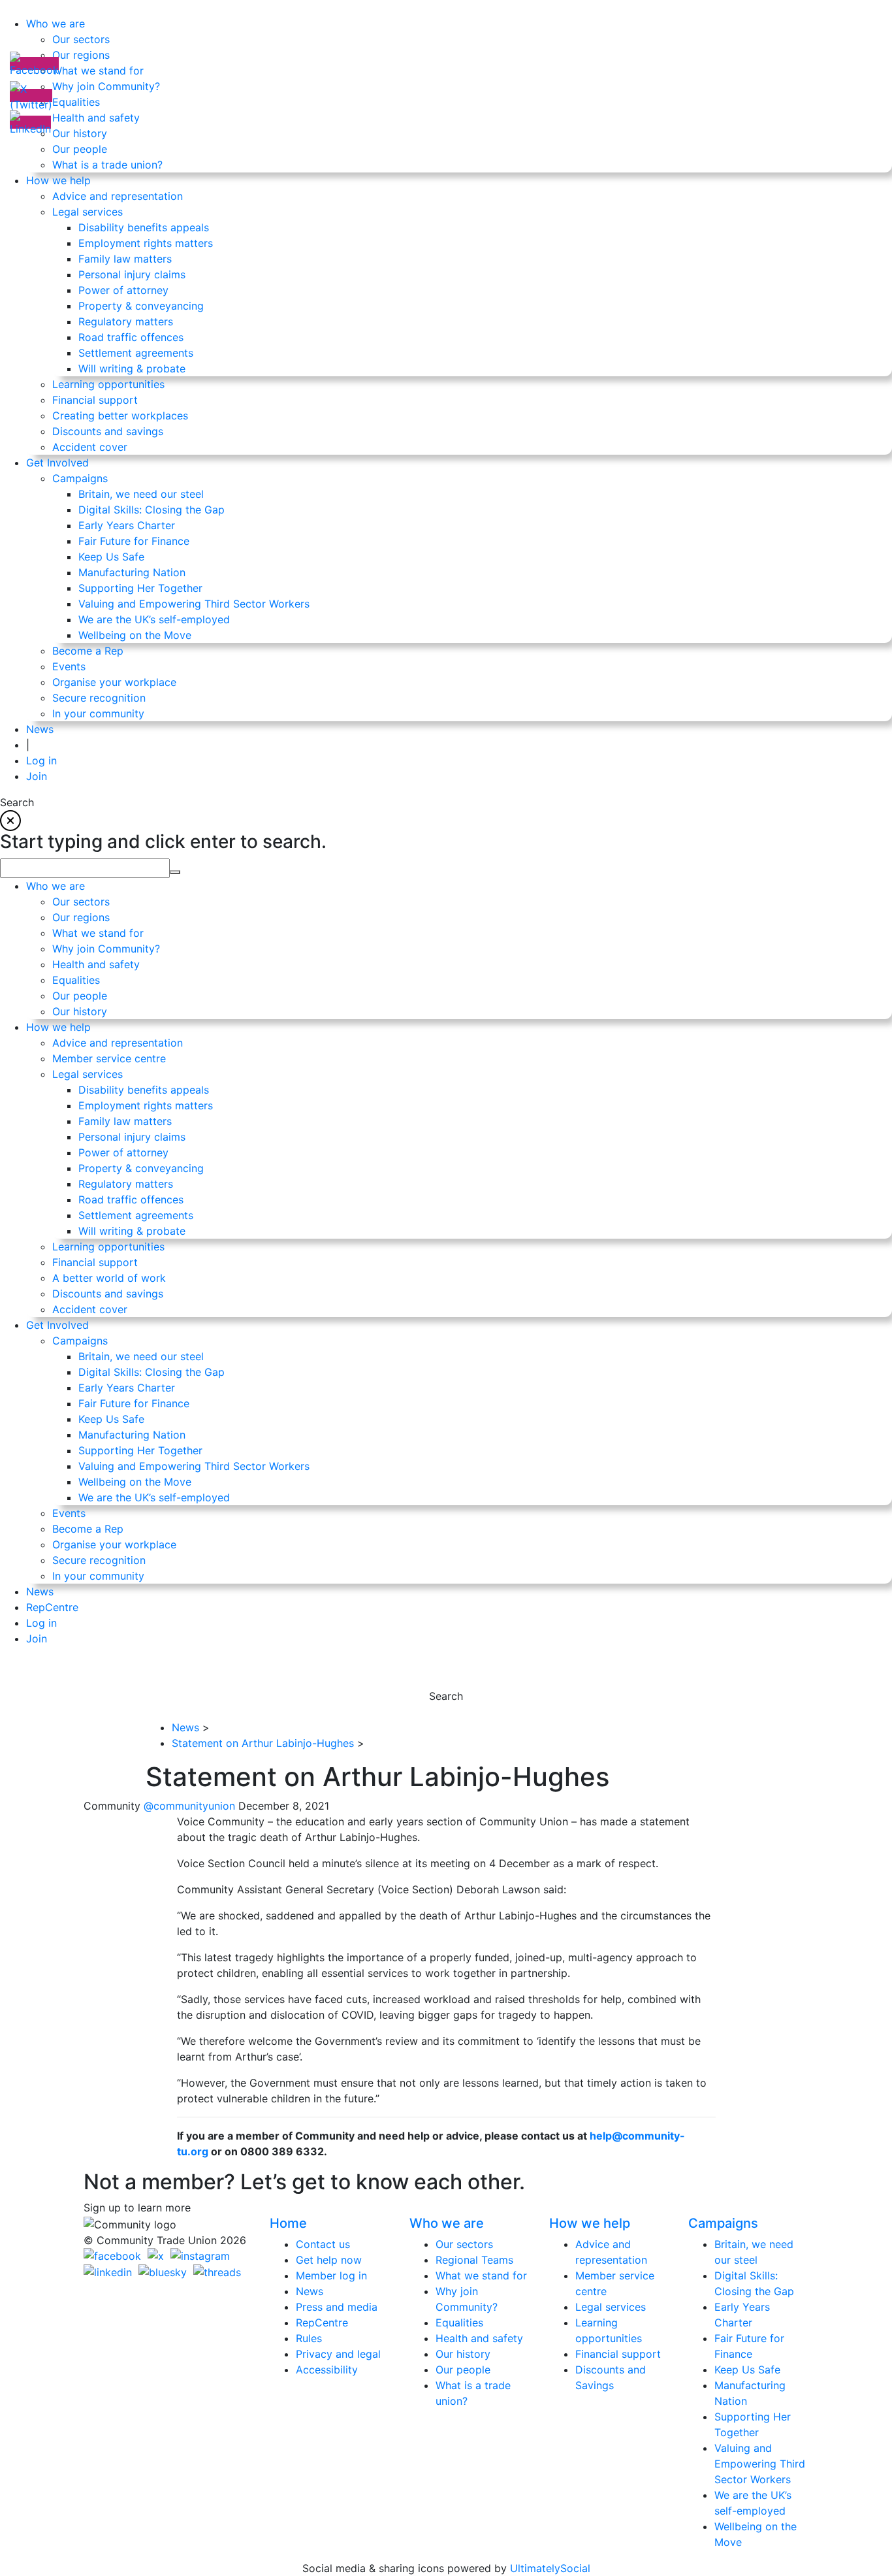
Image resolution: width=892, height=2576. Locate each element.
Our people (463, 2370)
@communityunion (191, 1806)
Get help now (329, 2260)
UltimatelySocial (550, 2568)
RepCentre (322, 2323)
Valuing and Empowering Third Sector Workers (760, 2464)
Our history (463, 2354)
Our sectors (464, 2244)
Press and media (337, 2307)
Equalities (459, 2323)
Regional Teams (474, 2260)
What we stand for (481, 2275)
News (310, 2291)
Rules (309, 2338)
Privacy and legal (338, 2354)
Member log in (331, 2275)
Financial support (618, 2354)
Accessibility (327, 2370)
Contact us (323, 2244)
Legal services (611, 2307)
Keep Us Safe (747, 2370)
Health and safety (479, 2338)
